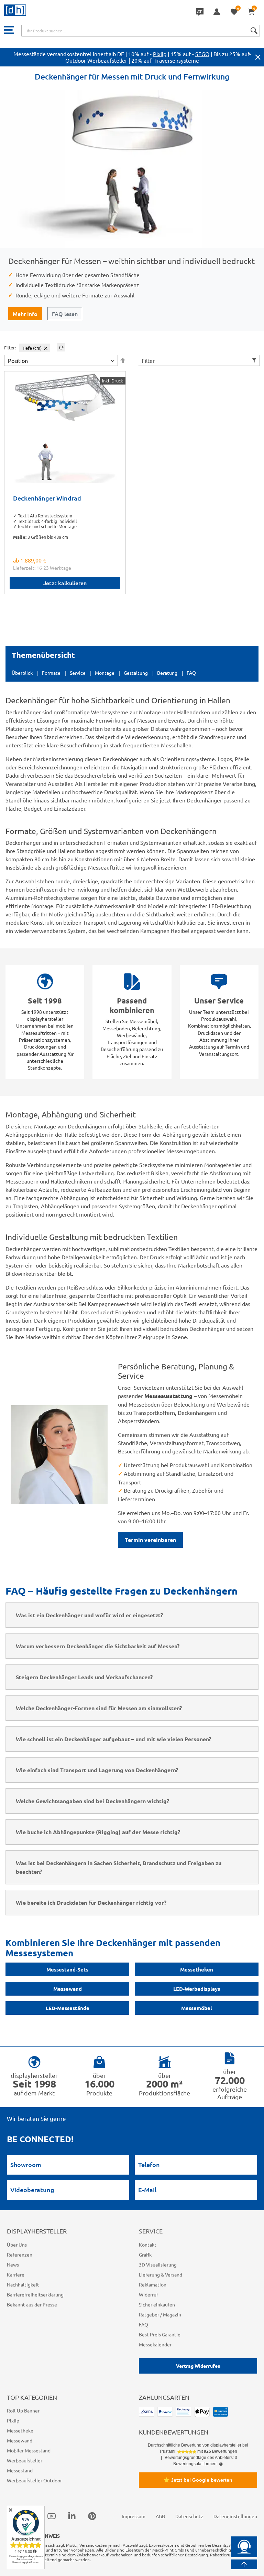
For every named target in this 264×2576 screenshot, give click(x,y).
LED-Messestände (68, 2008)
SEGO (202, 54)
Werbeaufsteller (25, 2460)
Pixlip (160, 54)
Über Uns (17, 2244)
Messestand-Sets (67, 1969)
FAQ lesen (65, 314)
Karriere (16, 2274)
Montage (105, 673)
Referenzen (20, 2254)
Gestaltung (136, 673)
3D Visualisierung (158, 2264)
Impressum (134, 2516)
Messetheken (197, 1969)
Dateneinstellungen (235, 2516)
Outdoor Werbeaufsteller (96, 60)
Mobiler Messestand (29, 2450)
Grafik (145, 2254)
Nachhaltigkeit (23, 2284)
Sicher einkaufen (157, 2304)
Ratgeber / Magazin (160, 2314)
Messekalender (155, 2344)
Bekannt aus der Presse (32, 2304)
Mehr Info (25, 314)
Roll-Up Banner (23, 2410)
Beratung (167, 673)
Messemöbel (197, 2008)
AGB (160, 2516)
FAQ (191, 673)
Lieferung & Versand (161, 2274)
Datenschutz (189, 2516)
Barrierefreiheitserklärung (35, 2294)
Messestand (20, 2470)
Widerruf (148, 2294)
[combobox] (141, 31)
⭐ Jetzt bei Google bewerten (198, 2480)
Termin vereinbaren (150, 1540)
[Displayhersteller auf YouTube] (52, 2516)
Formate (51, 673)
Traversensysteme (177, 60)
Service (78, 673)
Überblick (22, 673)
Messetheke (20, 2430)
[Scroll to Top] (244, 2564)
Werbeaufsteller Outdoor (34, 2480)
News (13, 2264)
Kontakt (148, 2244)
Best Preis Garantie (160, 2334)
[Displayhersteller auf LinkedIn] (72, 2516)
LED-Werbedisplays (197, 1989)
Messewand (68, 1989)
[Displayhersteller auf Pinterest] (92, 2516)
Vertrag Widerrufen (198, 2366)
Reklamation (153, 2284)
